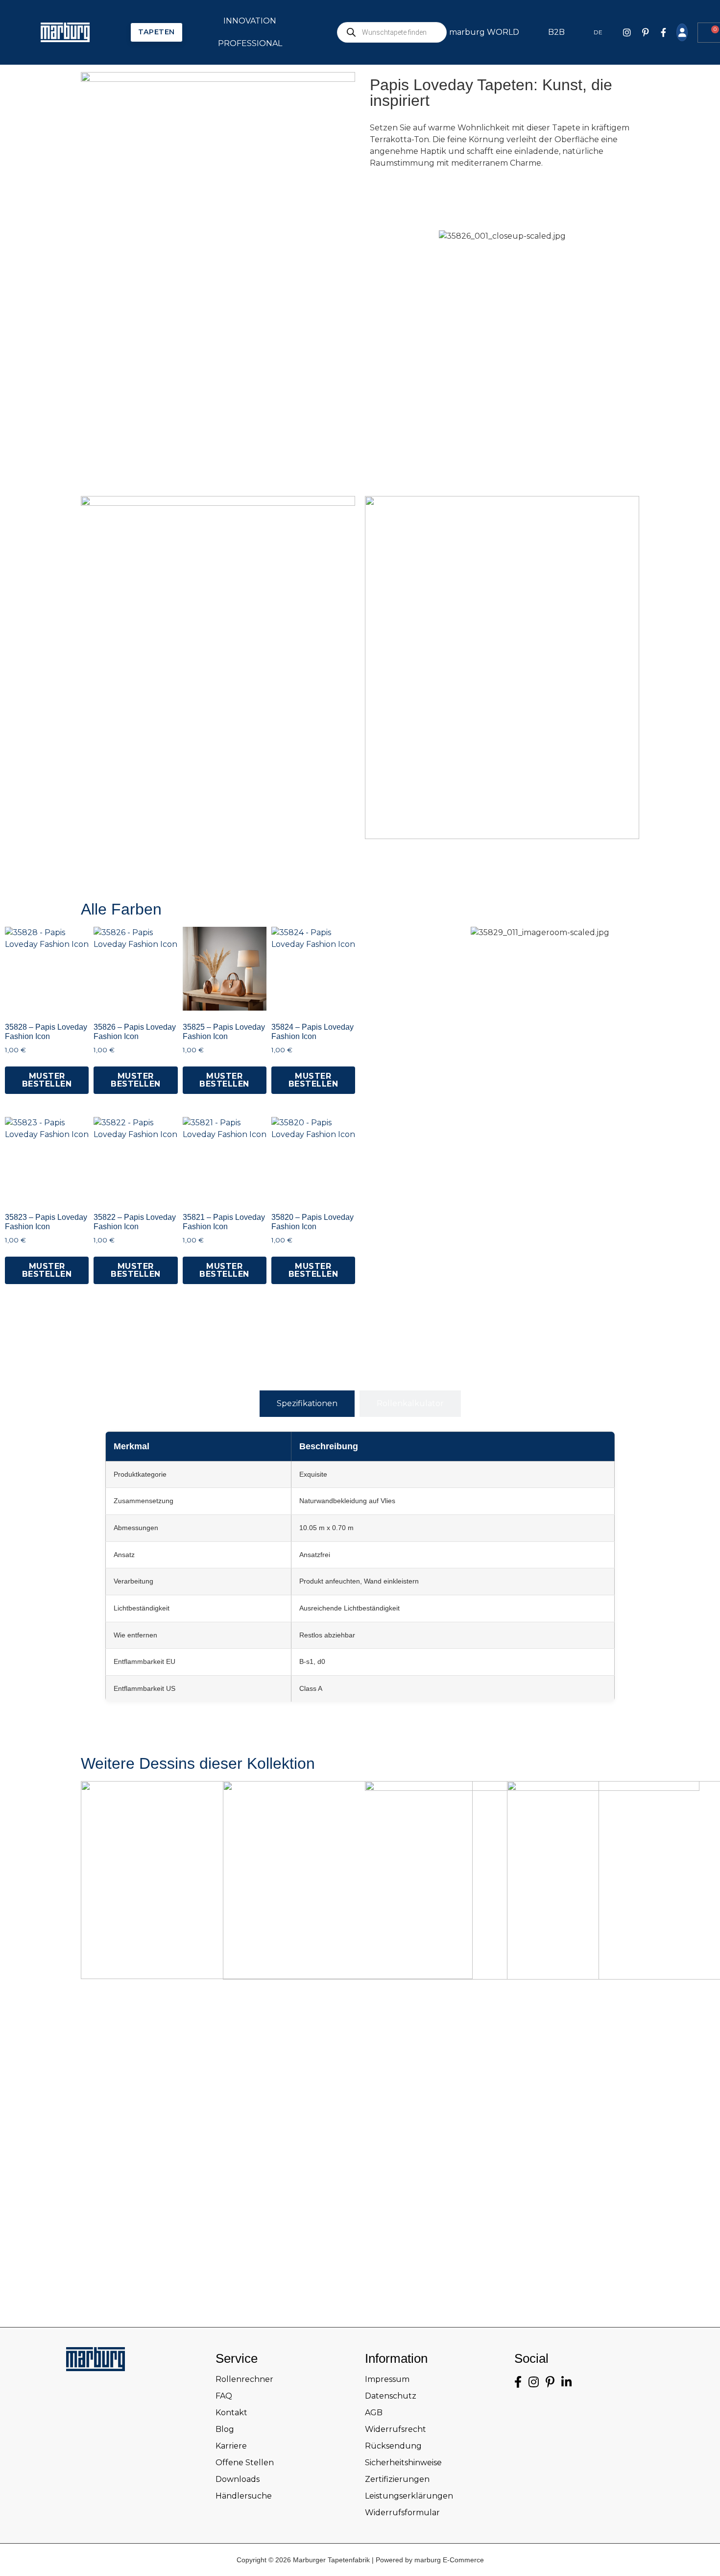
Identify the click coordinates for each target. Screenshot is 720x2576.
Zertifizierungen (397, 2479)
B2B (556, 32)
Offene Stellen (245, 2463)
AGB (374, 2413)
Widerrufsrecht (396, 2429)
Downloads (238, 2479)
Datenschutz (391, 2396)
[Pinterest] (646, 32)
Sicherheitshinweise (403, 2463)
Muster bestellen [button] (47, 1080)
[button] (370, 1107)
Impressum (387, 2379)
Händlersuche (244, 2496)
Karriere (231, 2446)
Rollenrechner (244, 2379)
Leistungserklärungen (409, 2496)
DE (598, 32)
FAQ (224, 2396)
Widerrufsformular (402, 2513)
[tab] (307, 1404)
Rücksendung (393, 2446)
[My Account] (682, 32)
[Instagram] (627, 32)
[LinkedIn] (566, 2382)
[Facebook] (664, 32)
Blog (225, 2429)
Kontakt (231, 2413)
